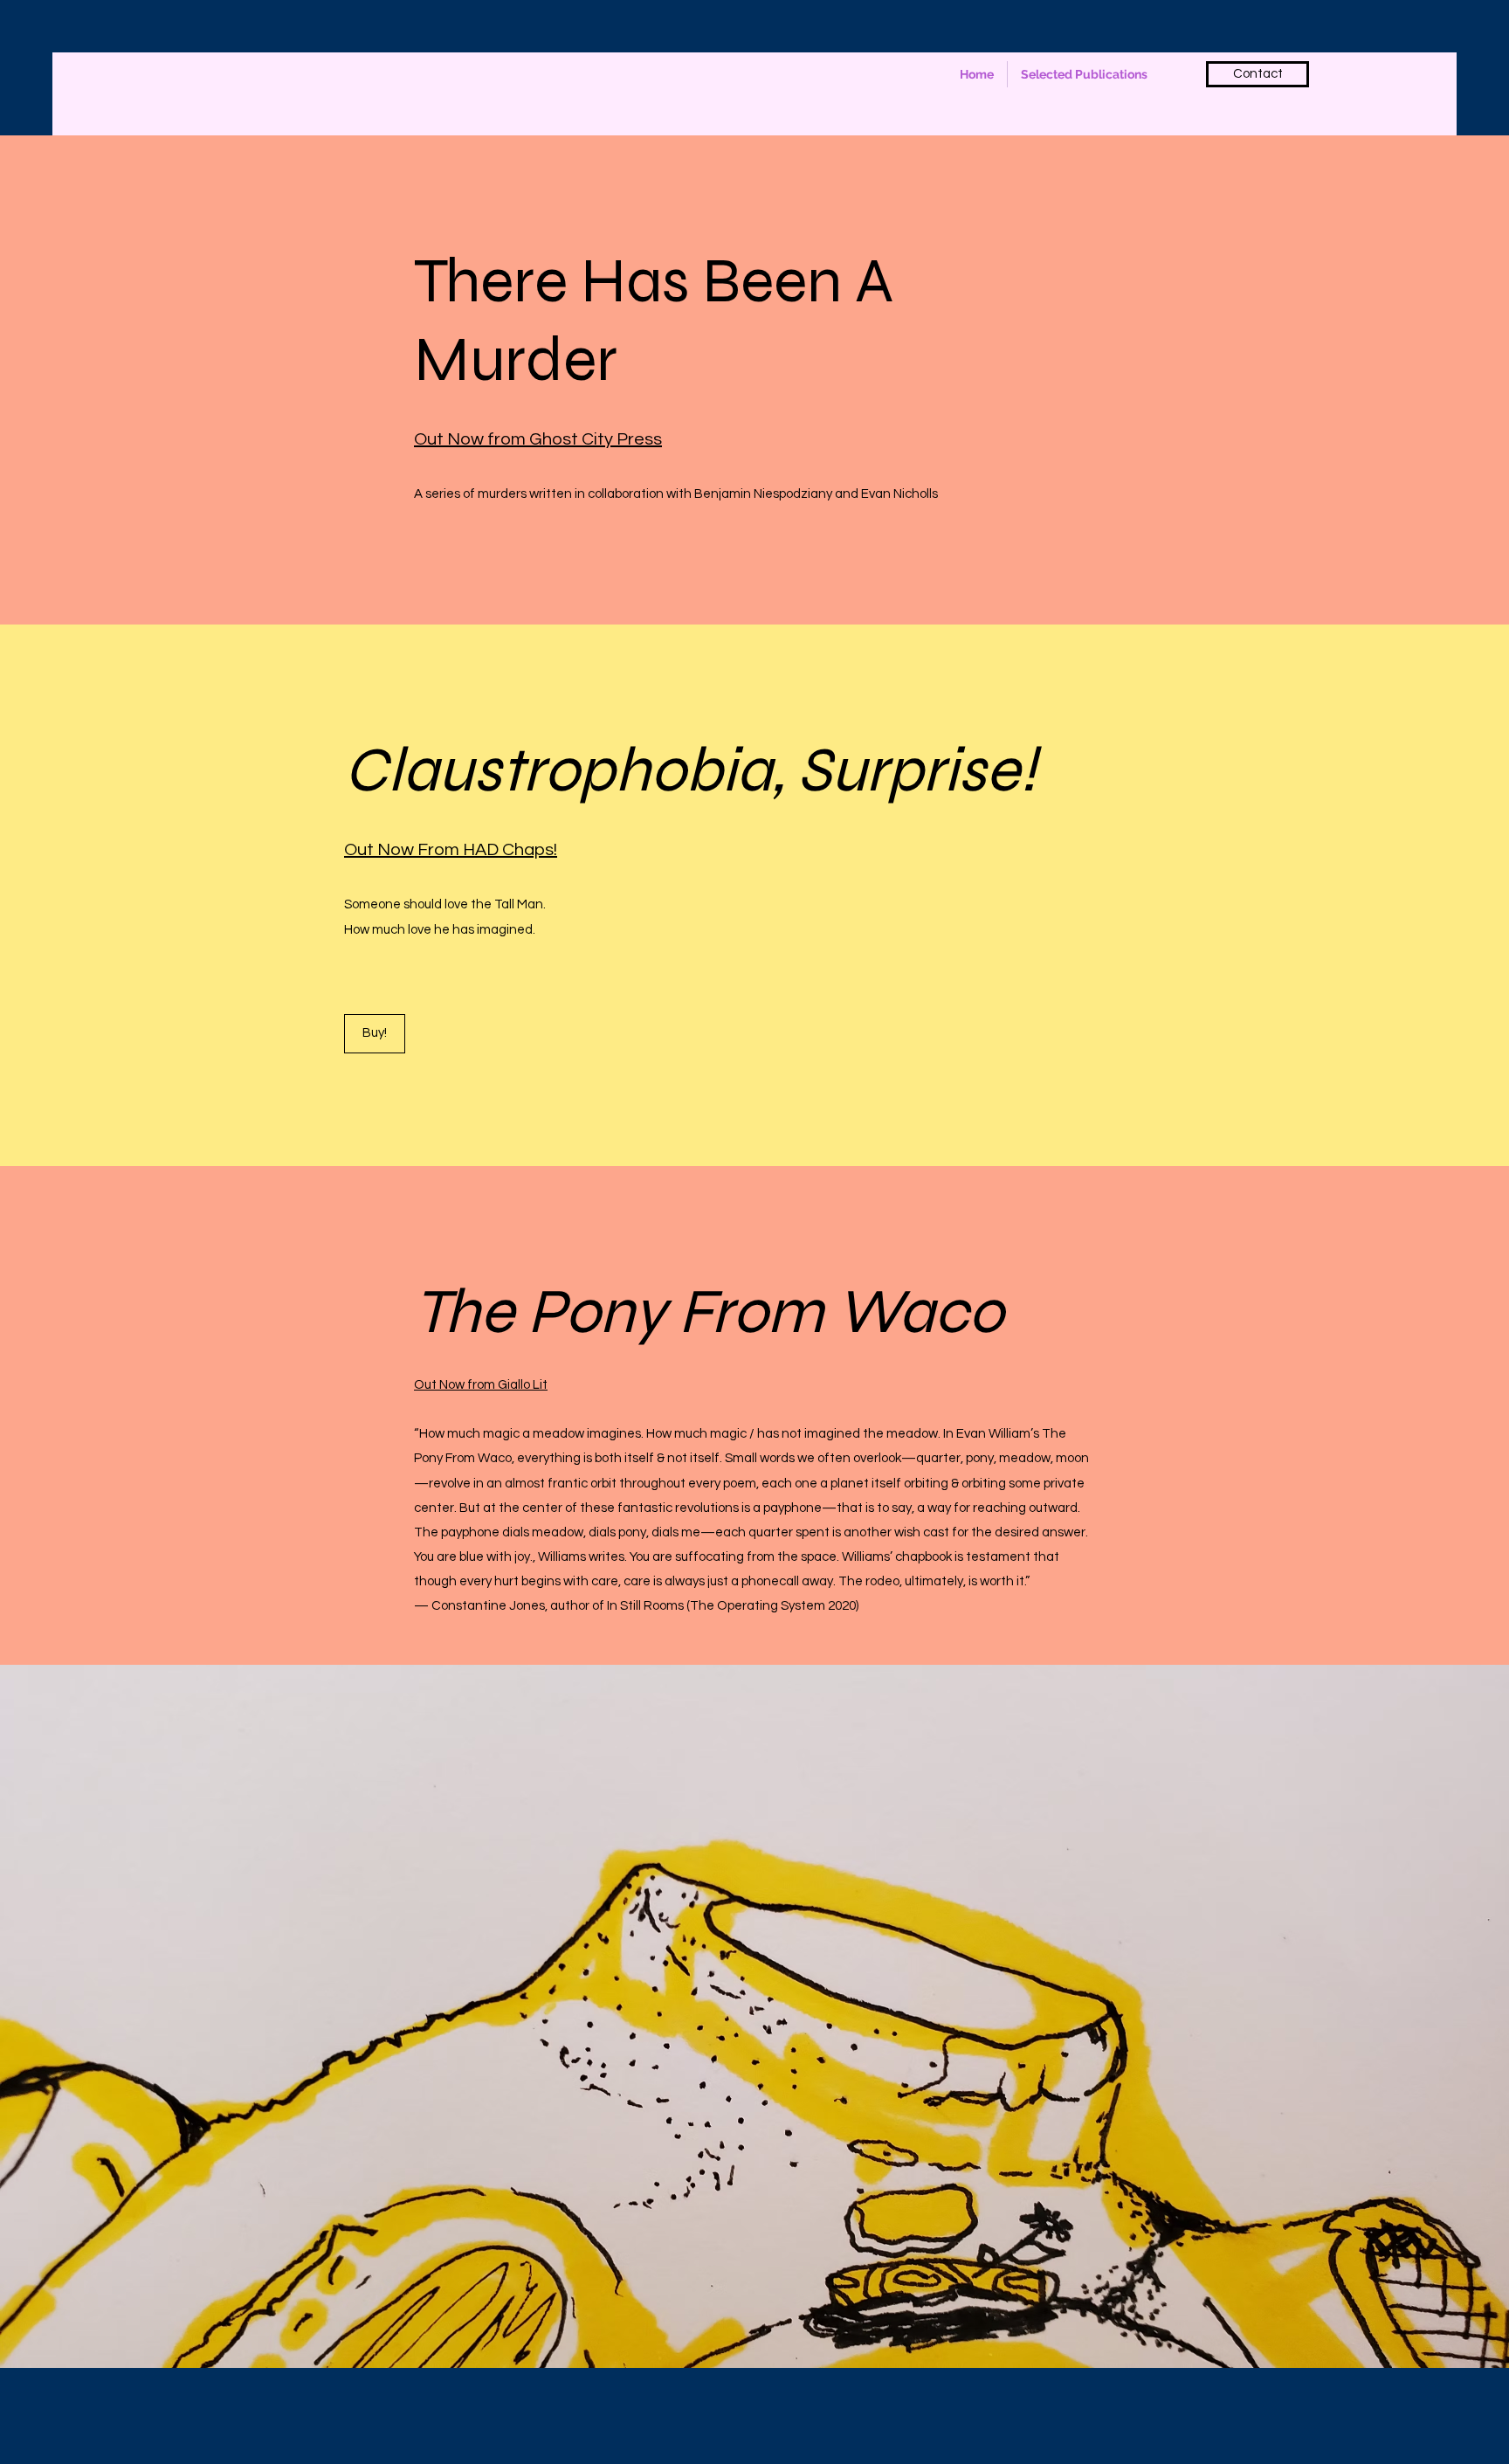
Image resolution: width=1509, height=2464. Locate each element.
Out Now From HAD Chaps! (451, 850)
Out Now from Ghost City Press (538, 439)
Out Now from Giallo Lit (481, 1385)
